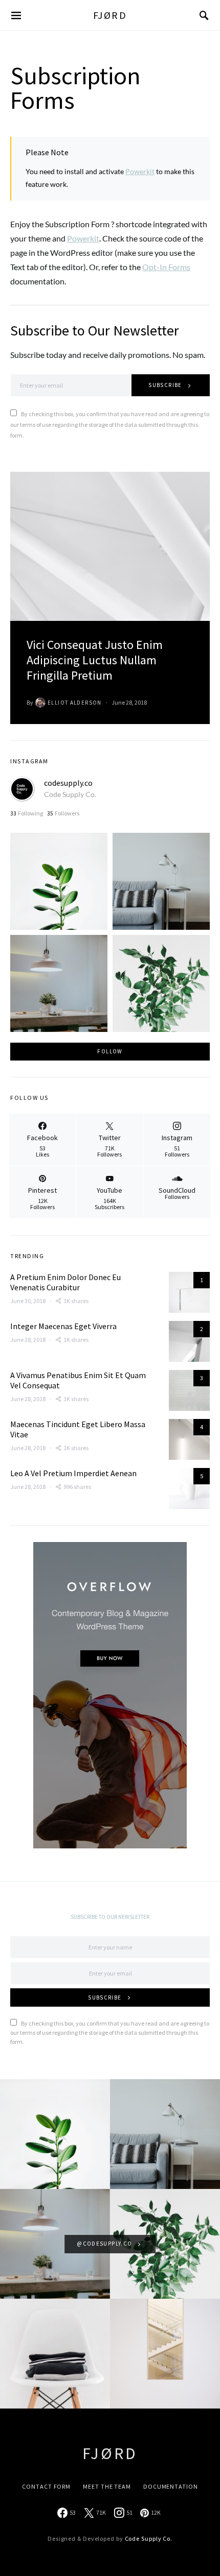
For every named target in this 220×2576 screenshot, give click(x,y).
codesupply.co (68, 783)
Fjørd (110, 15)
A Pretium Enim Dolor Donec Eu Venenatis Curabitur (65, 1282)
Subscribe (165, 385)
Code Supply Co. (70, 794)
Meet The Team (107, 2486)
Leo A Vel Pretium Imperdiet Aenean (73, 1473)
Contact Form (46, 2486)
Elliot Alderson (75, 703)
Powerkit (140, 171)
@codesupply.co (104, 2244)
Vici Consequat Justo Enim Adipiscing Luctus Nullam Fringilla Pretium (95, 660)
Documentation (171, 2486)
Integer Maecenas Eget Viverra (63, 1326)
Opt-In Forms (166, 267)
